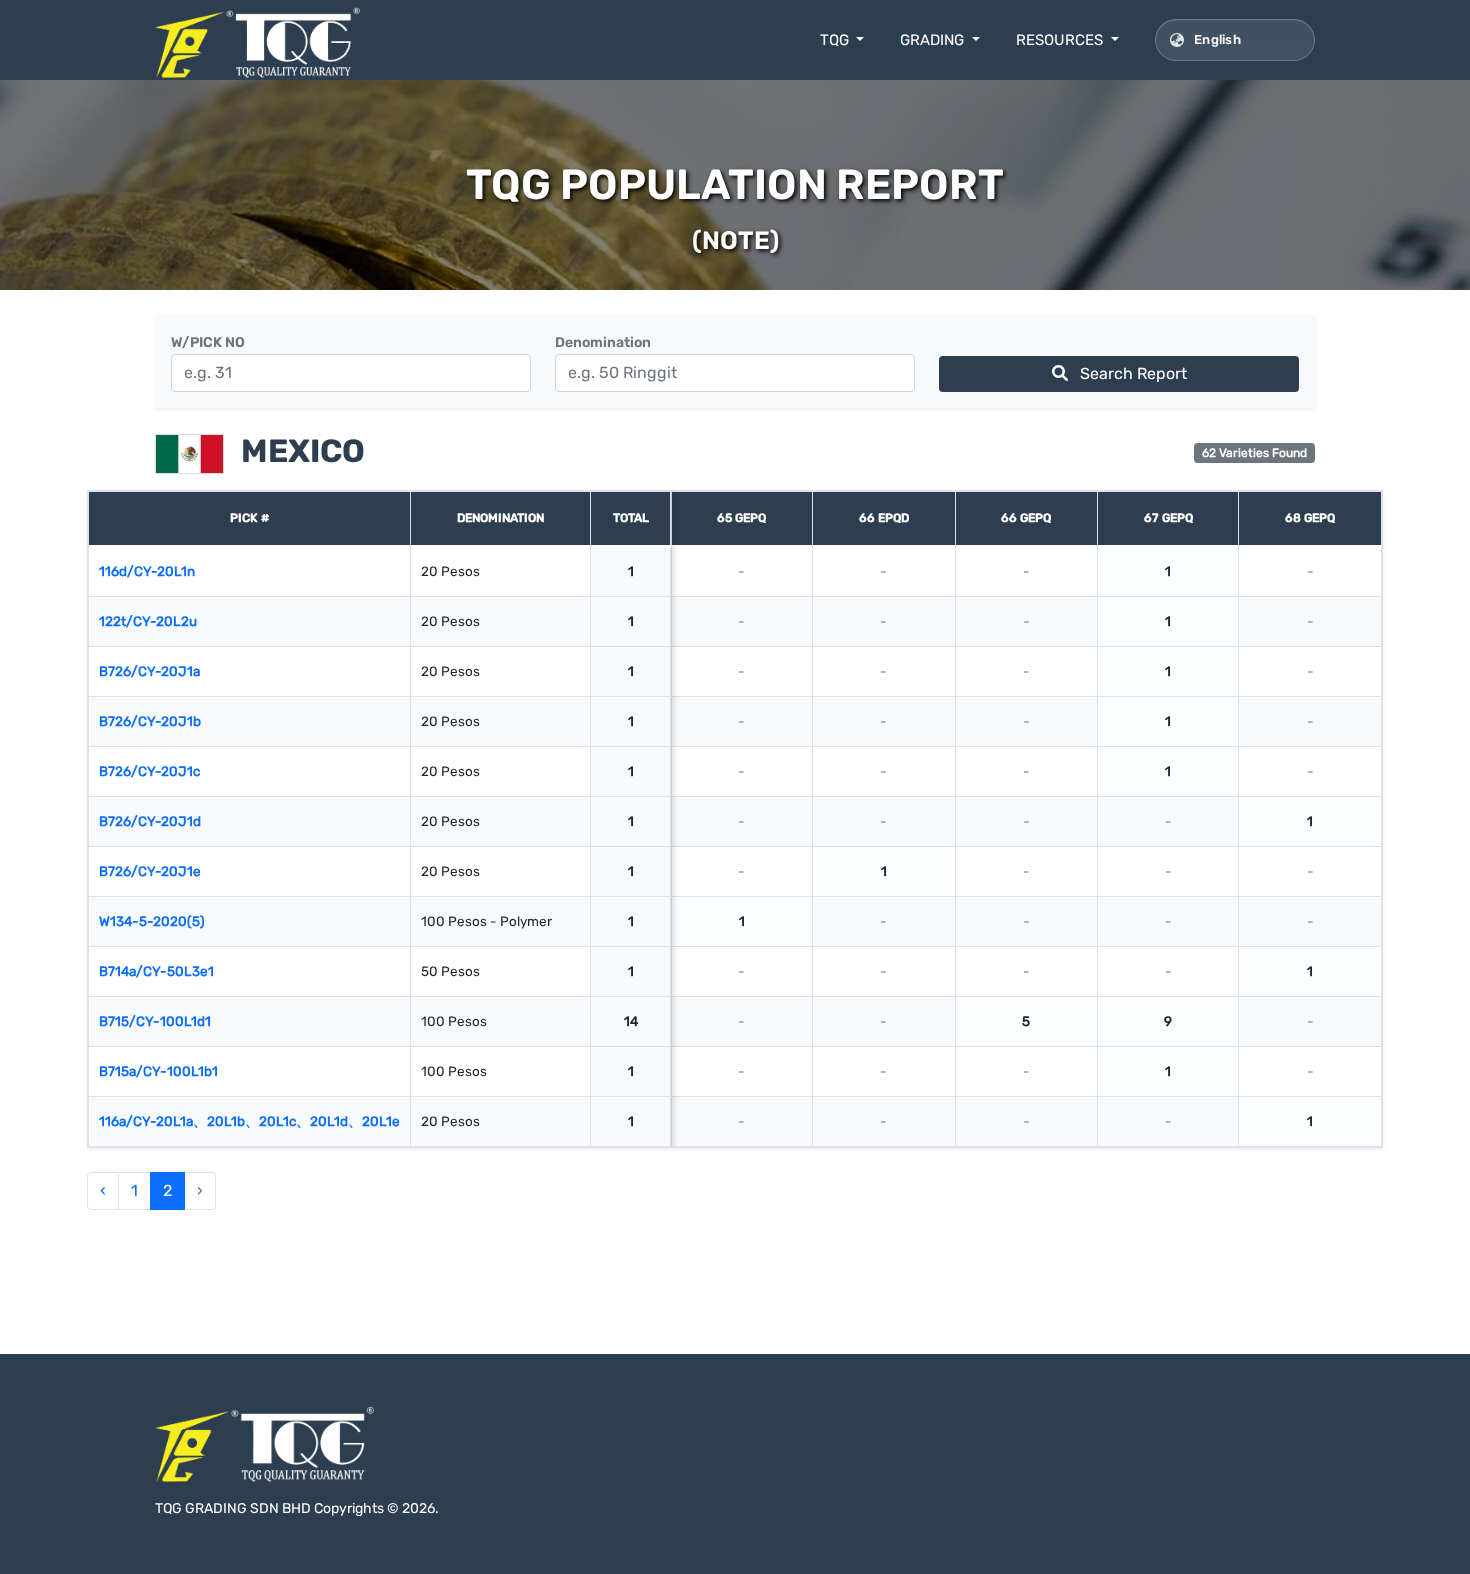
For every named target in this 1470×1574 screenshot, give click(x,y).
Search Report (1131, 373)
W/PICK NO (208, 342)
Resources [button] (1061, 40)
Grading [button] (934, 40)
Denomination (603, 342)
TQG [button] (836, 40)
